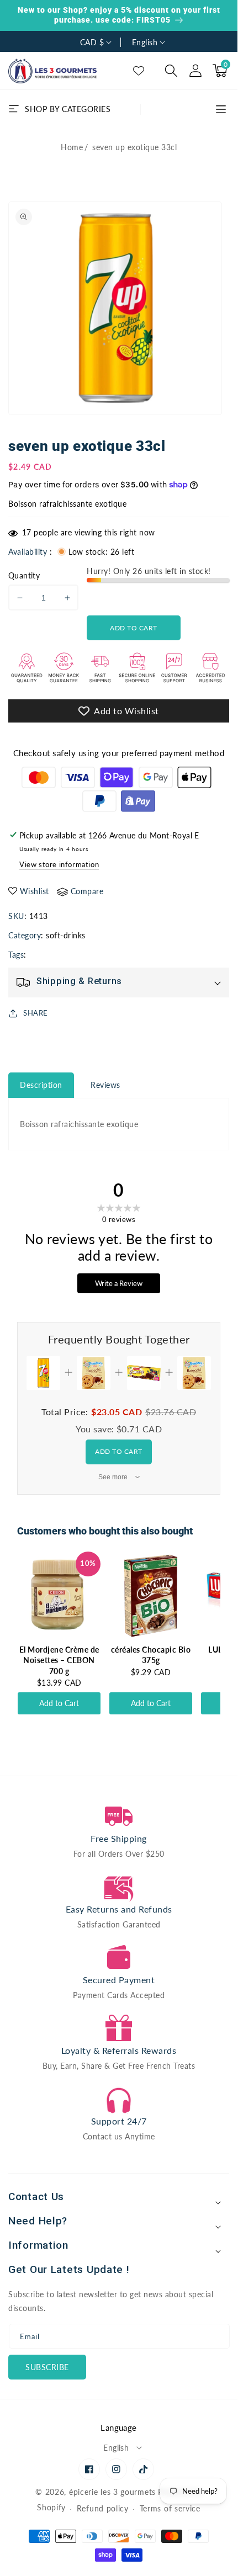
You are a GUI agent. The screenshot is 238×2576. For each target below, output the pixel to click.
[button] (171, 71)
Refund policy (103, 2508)
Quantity (24, 575)
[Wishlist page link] (139, 71)
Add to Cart (119, 1451)
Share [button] (36, 1013)
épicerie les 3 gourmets (112, 2492)
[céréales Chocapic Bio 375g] (151, 1596)
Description (41, 1085)
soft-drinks (66, 935)
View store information (59, 864)
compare (87, 891)
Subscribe (47, 2367)
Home (72, 147)
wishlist (35, 891)
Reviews (105, 1085)
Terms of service (170, 2508)
